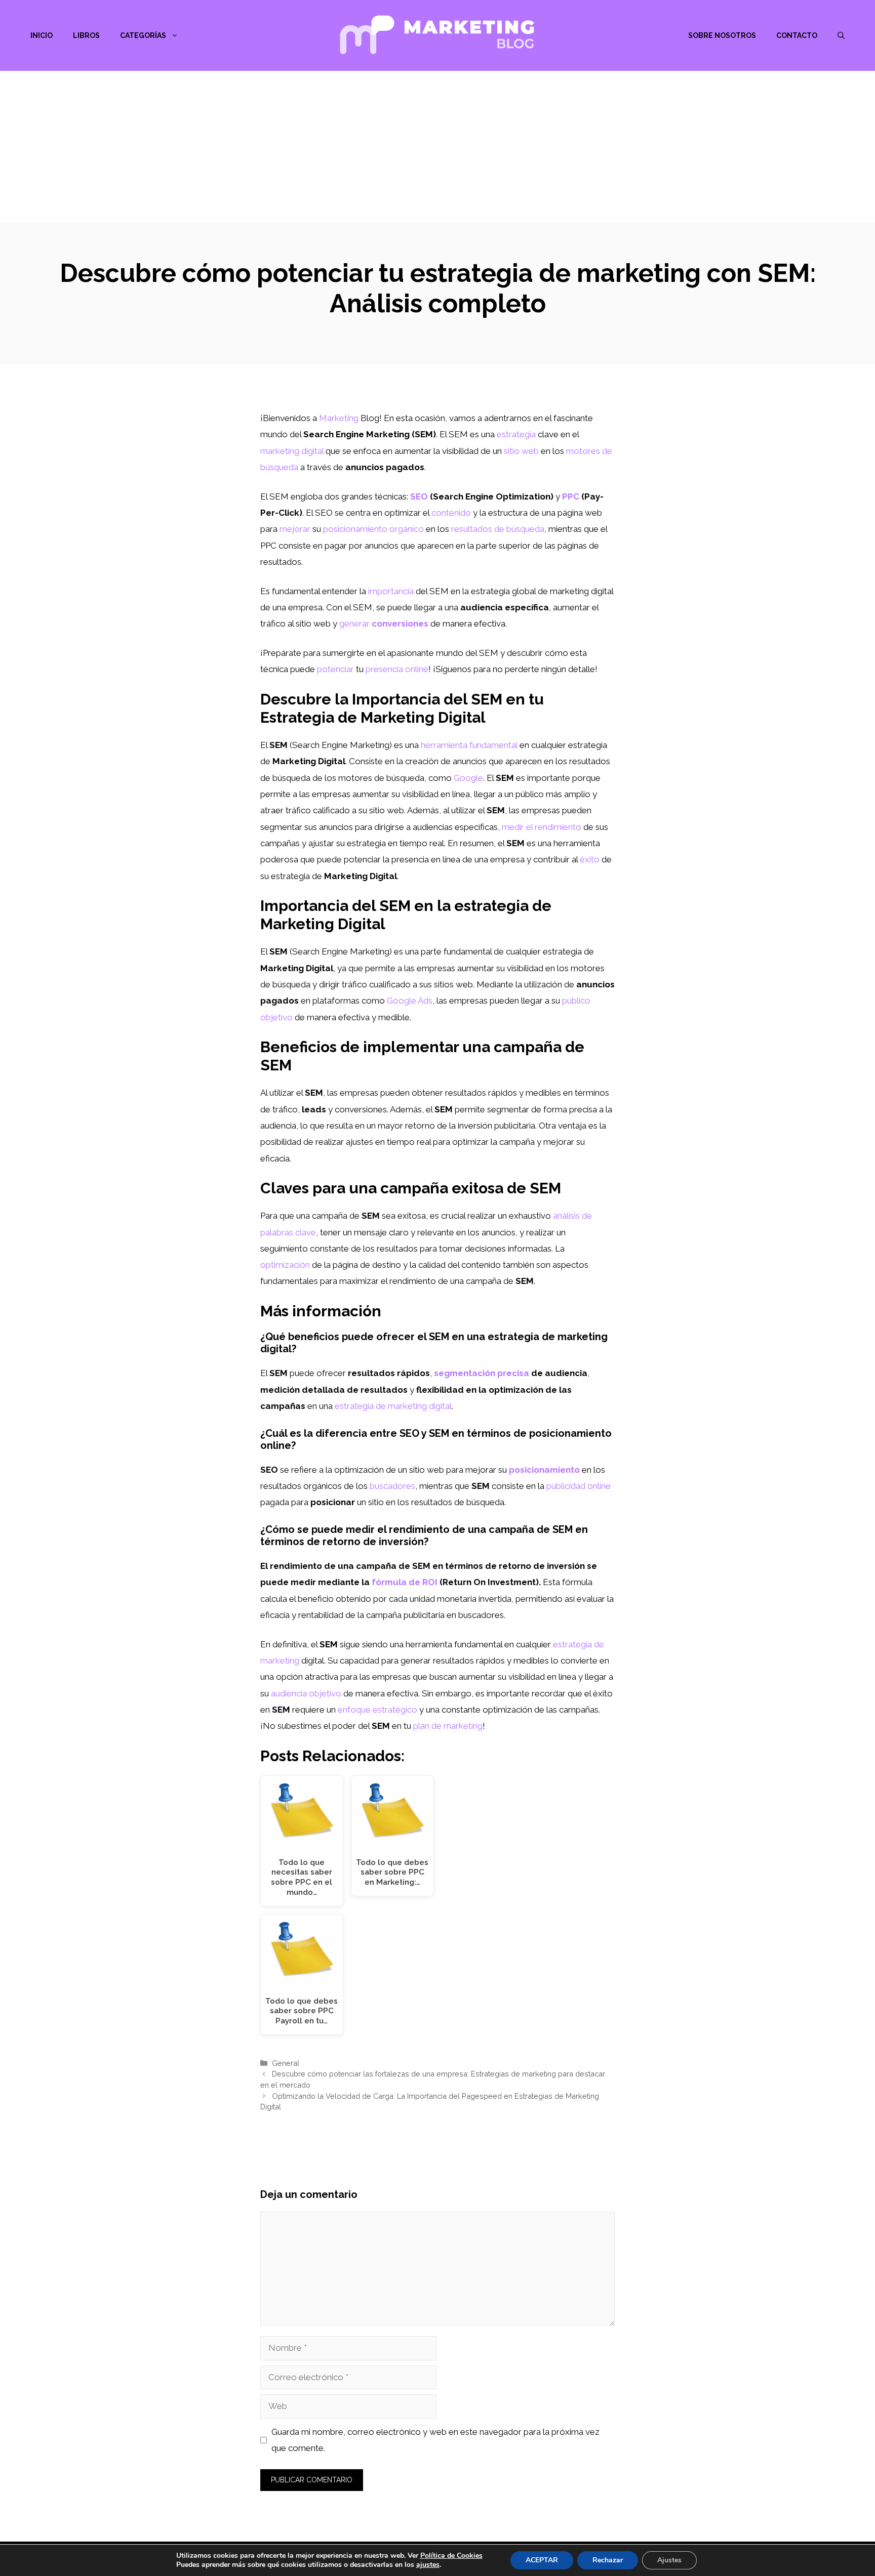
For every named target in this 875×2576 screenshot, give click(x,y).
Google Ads (410, 1001)
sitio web (521, 451)
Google (468, 778)
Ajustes (669, 2560)
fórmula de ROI (405, 1582)
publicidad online (579, 1486)
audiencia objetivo (306, 1693)
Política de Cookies (451, 2556)
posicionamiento (544, 1470)
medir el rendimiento (542, 827)
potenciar (335, 669)
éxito (590, 859)
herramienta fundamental (469, 745)
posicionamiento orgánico (373, 529)
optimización (285, 1265)
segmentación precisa (482, 1373)
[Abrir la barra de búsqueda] (841, 35)
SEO (419, 496)
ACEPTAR (542, 2560)
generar (354, 624)
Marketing (339, 418)
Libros (86, 35)
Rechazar (608, 2560)
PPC (571, 496)
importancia (391, 591)
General (286, 2063)
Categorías (143, 35)
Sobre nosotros (722, 35)
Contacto (797, 35)
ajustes (428, 2565)
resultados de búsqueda (498, 529)
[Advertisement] (437, 147)
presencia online (397, 669)
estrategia (516, 434)
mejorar (295, 529)
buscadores (392, 1486)
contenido (451, 513)
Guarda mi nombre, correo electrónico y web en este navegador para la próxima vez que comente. (435, 2440)
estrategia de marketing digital (393, 1406)
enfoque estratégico (377, 1710)
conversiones (400, 624)
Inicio (42, 35)
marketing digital (292, 451)
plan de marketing (448, 1726)
